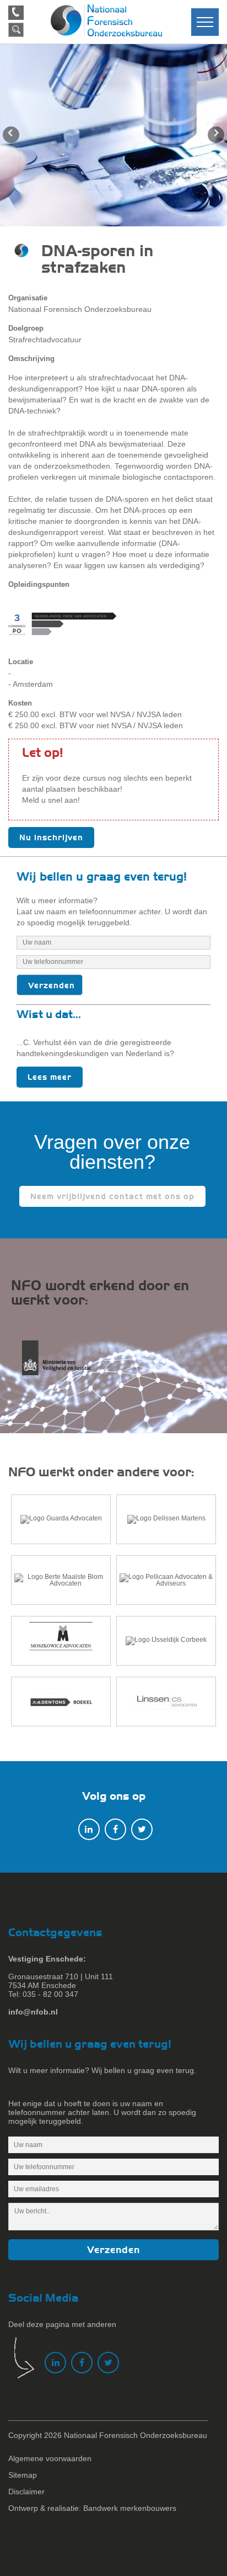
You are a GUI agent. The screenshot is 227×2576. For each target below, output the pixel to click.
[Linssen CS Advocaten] (166, 1702)
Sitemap (23, 2475)
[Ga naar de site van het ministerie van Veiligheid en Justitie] (60, 1364)
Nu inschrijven (51, 838)
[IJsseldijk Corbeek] (166, 1641)
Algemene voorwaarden (50, 2458)
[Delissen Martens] (166, 1519)
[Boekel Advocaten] (61, 1702)
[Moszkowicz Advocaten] (61, 1641)
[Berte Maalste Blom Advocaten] (61, 1580)
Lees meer (50, 1077)
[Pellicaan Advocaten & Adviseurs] (166, 1580)
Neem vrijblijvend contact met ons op (112, 1196)
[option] (113, 135)
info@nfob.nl (33, 2012)
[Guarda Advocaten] (61, 1519)
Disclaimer (26, 2492)
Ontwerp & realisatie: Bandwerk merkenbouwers (92, 2508)
